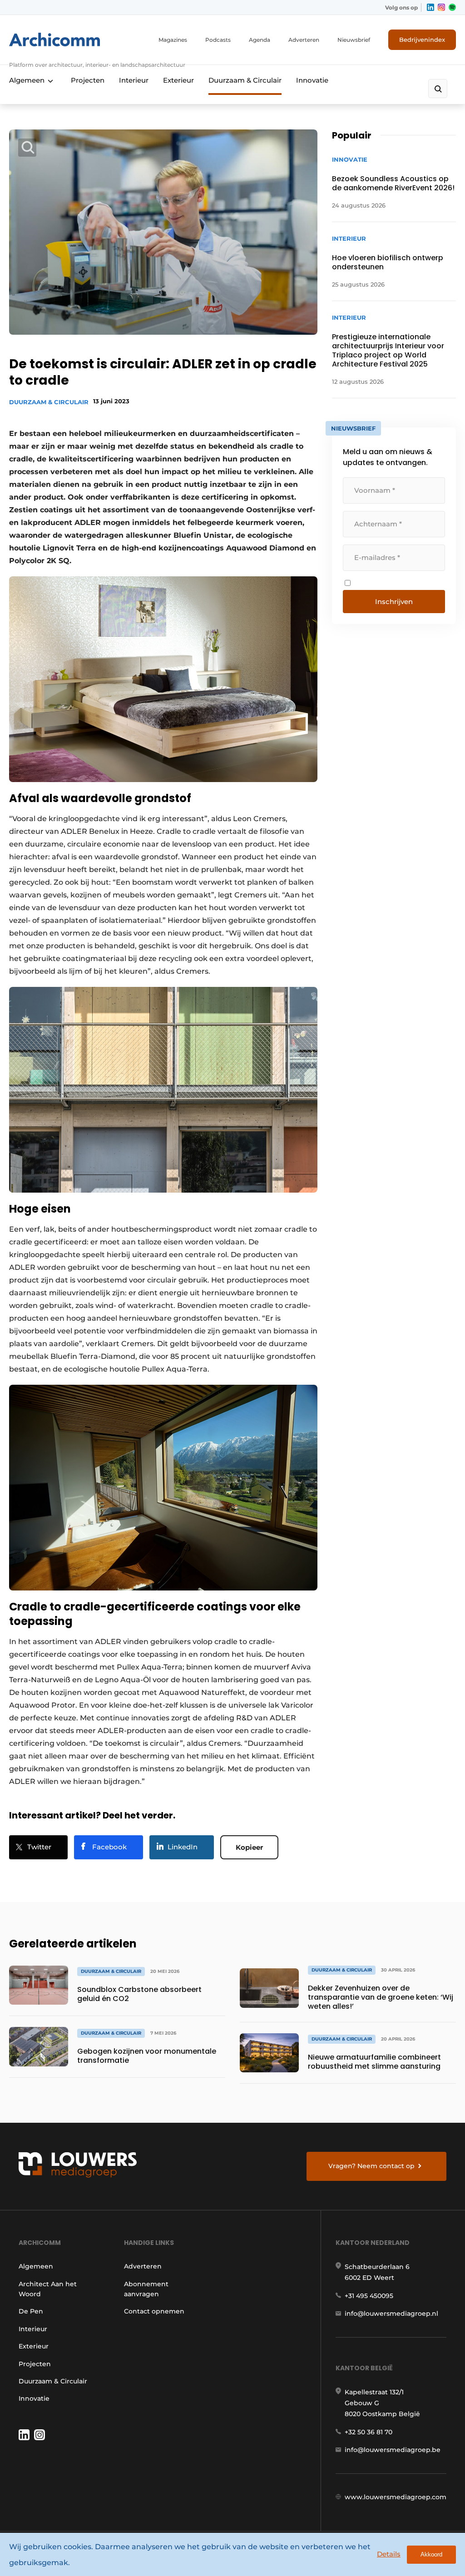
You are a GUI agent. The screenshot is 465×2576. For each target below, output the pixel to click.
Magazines (173, 40)
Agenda (260, 40)
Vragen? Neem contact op (371, 2166)
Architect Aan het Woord (48, 2289)
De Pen (31, 2311)
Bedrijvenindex (422, 40)
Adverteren (304, 40)
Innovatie (312, 80)
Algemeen (27, 80)
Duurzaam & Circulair (245, 80)
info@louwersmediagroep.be (393, 2450)
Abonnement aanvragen (146, 2289)
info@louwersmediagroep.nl (391, 2313)
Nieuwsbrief (354, 40)
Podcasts (218, 40)
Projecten (88, 80)
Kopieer (249, 1847)
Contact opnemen (154, 2311)
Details (389, 2554)
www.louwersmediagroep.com (396, 2497)
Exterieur (178, 80)
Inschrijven (394, 602)
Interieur (134, 80)
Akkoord (431, 2554)
